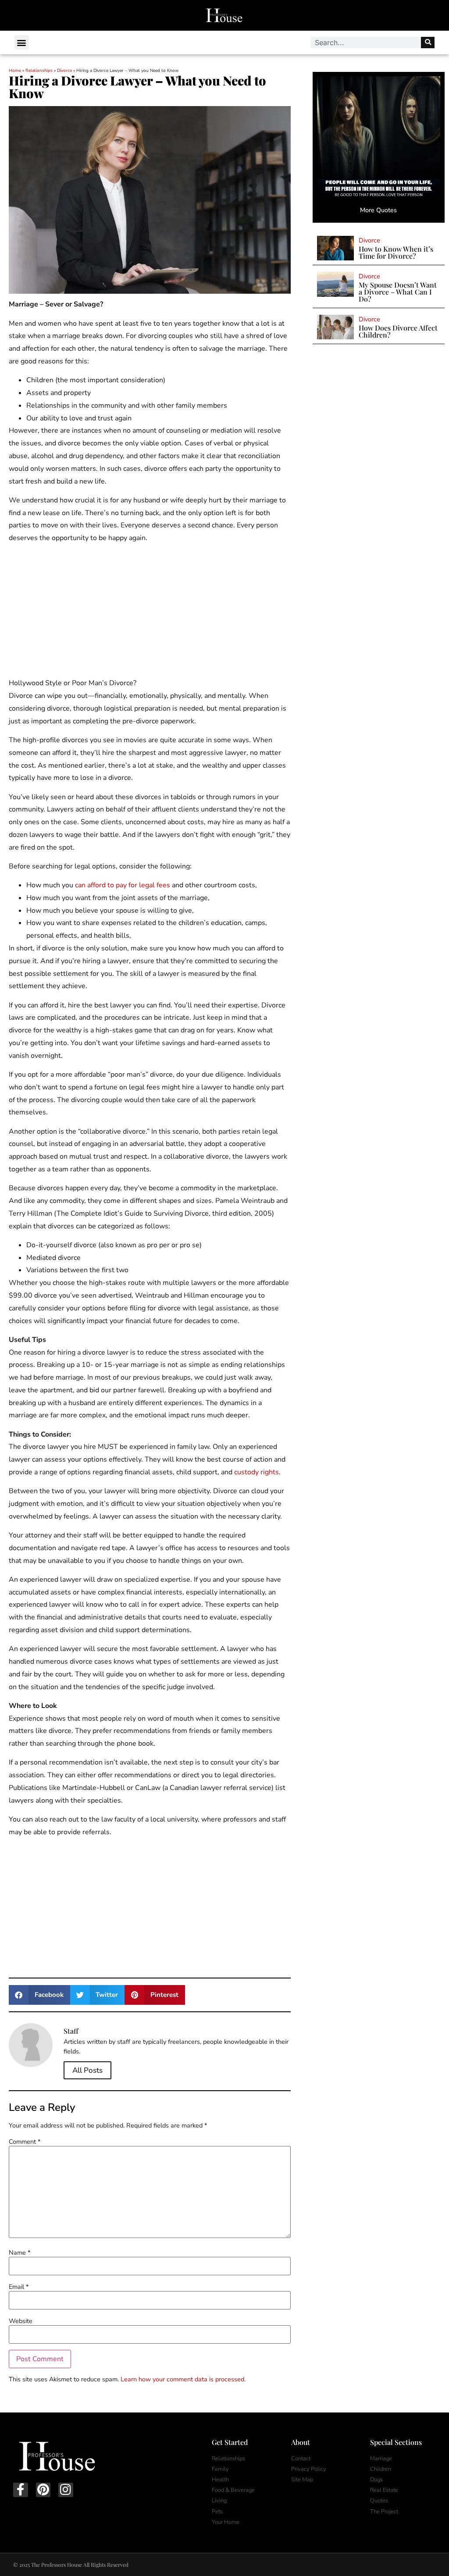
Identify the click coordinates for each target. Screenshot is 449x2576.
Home (15, 71)
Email (19, 2287)
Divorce (64, 71)
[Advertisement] (150, 612)
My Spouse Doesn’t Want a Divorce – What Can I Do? (398, 292)
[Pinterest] (43, 2490)
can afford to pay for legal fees (123, 885)
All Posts (87, 2070)
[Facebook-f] (21, 2490)
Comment (25, 2142)
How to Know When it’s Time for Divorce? (396, 252)
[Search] (428, 43)
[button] (22, 42)
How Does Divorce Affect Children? (398, 331)
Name (20, 2252)
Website (21, 2321)
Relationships (39, 71)
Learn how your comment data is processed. (183, 2379)
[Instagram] (66, 2490)
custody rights (257, 1472)
